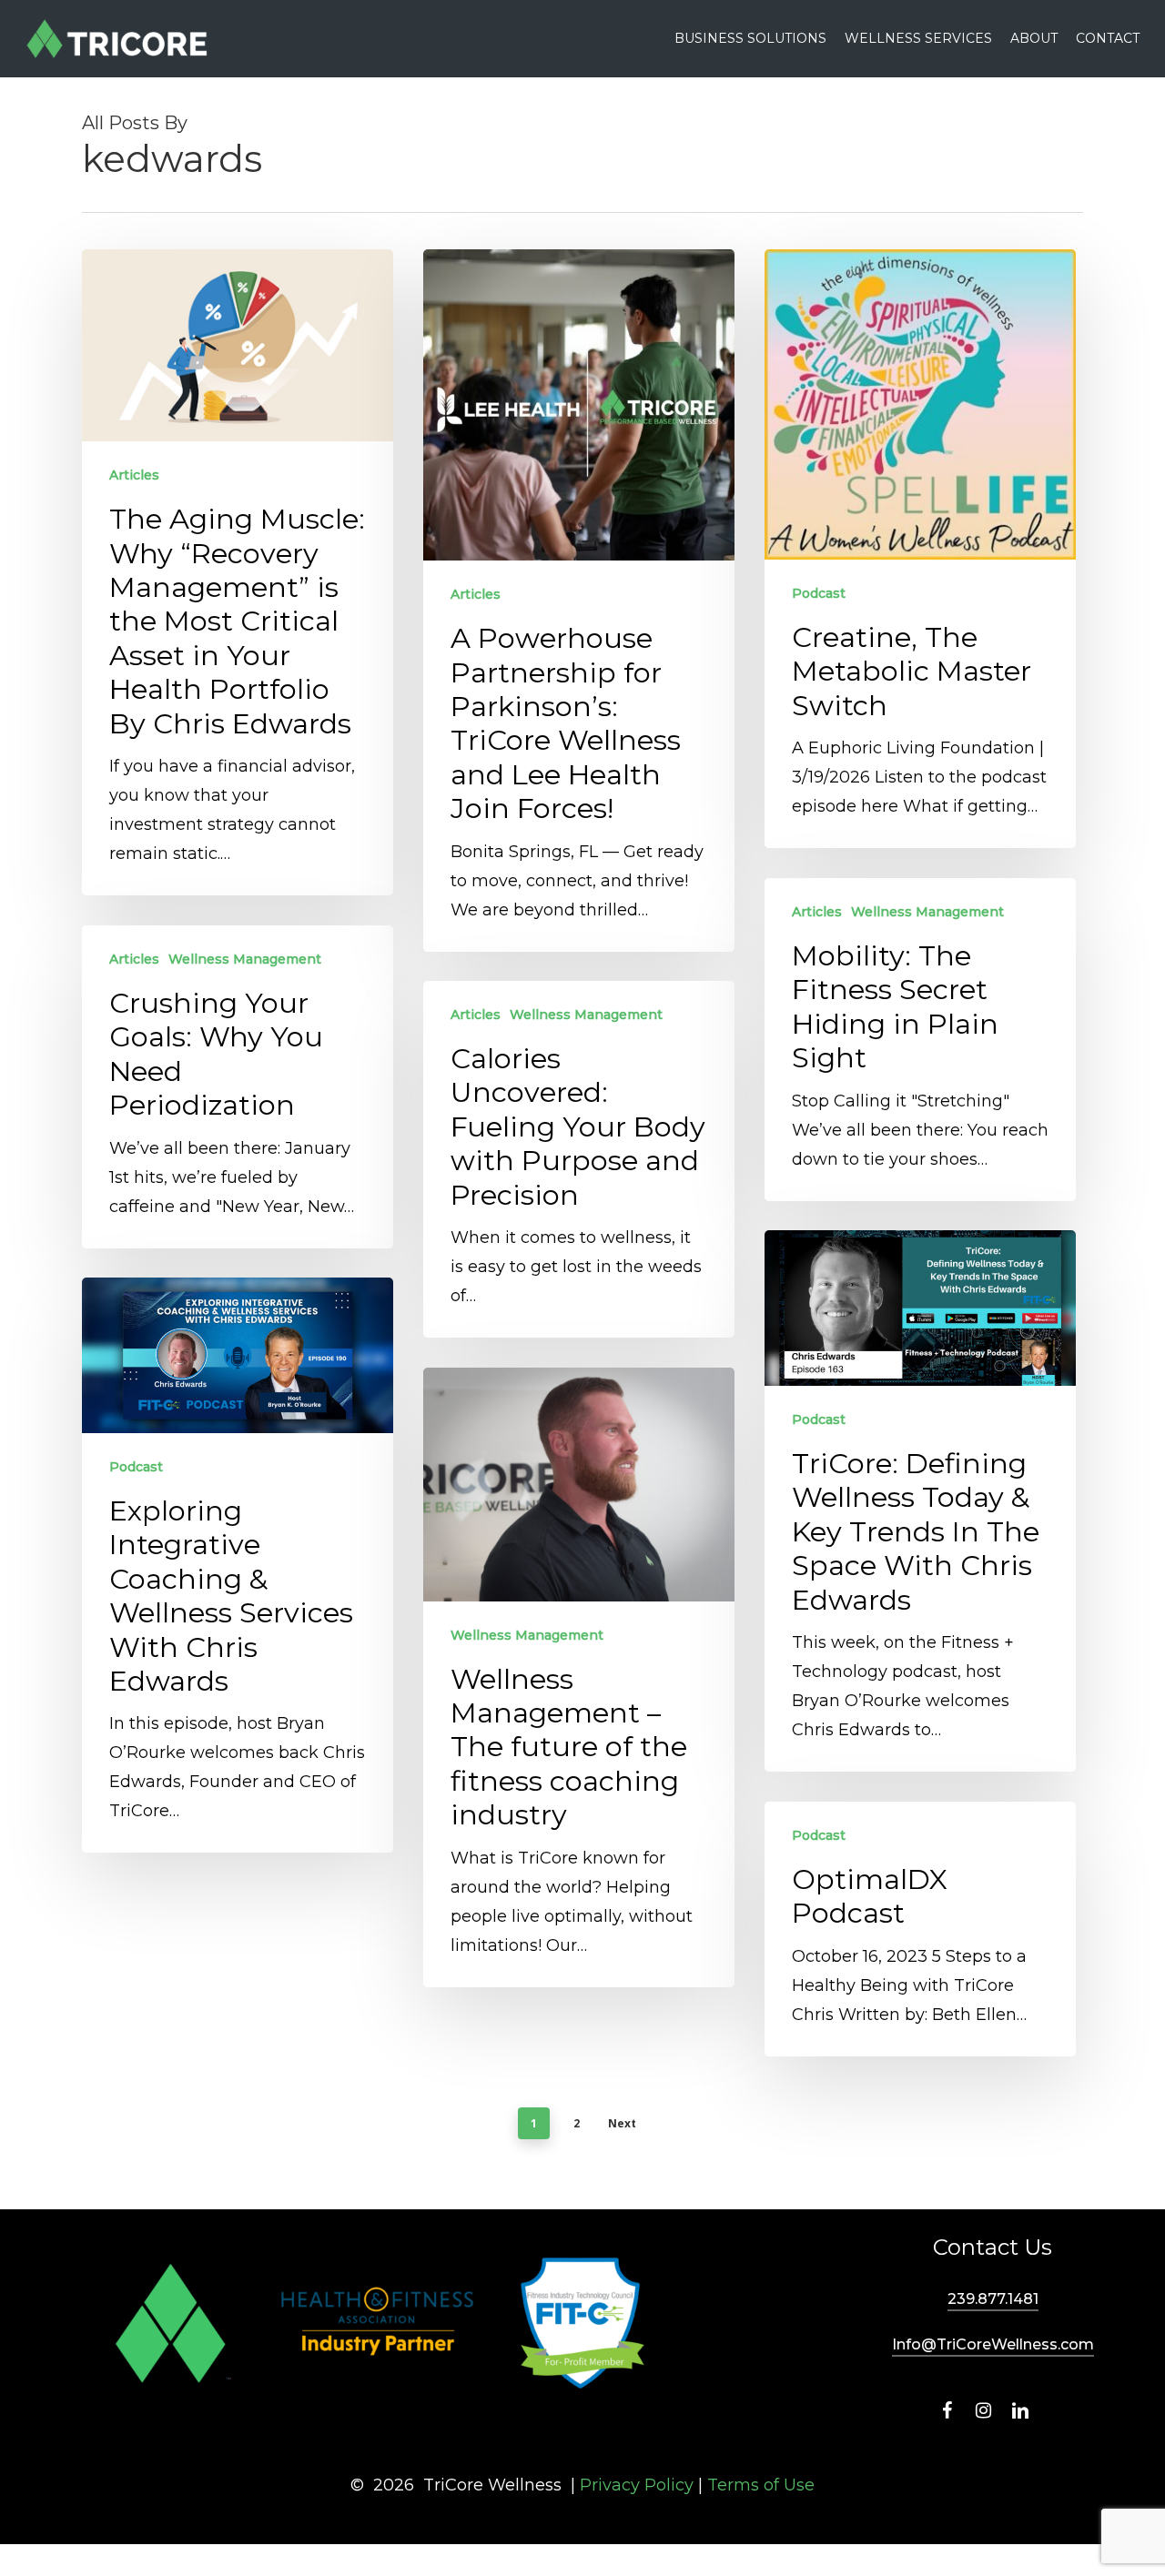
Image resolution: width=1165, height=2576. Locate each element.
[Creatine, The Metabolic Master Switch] (920, 549)
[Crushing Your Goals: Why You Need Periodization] (238, 1087)
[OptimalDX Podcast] (920, 1929)
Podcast (819, 593)
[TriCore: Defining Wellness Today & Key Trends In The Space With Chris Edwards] (920, 1501)
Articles (134, 475)
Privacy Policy (637, 2485)
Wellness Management (927, 912)
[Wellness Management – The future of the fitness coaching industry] (579, 1677)
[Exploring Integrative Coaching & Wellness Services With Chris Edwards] (238, 1565)
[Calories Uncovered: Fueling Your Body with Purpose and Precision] (579, 1159)
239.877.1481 (993, 2299)
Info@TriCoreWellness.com (993, 2344)
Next (622, 2123)
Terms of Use (761, 2485)
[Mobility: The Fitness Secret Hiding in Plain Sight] (920, 1040)
